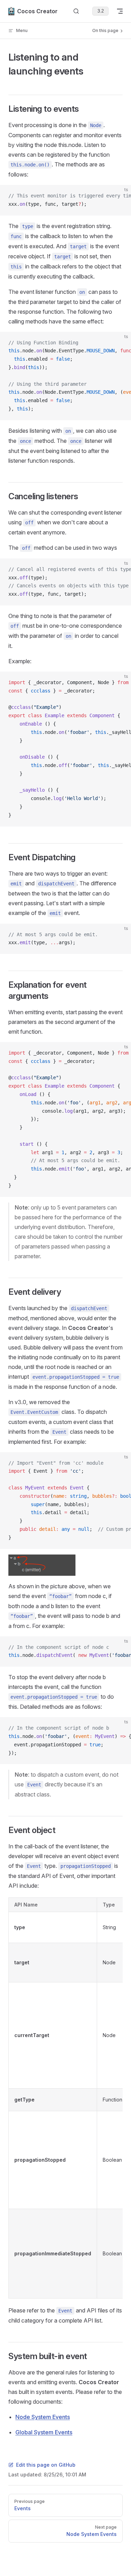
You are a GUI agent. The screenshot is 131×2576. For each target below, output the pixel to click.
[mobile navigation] (120, 11)
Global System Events (44, 2432)
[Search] (76, 11)
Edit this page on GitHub (46, 2465)
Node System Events (43, 2417)
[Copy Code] (120, 196)
